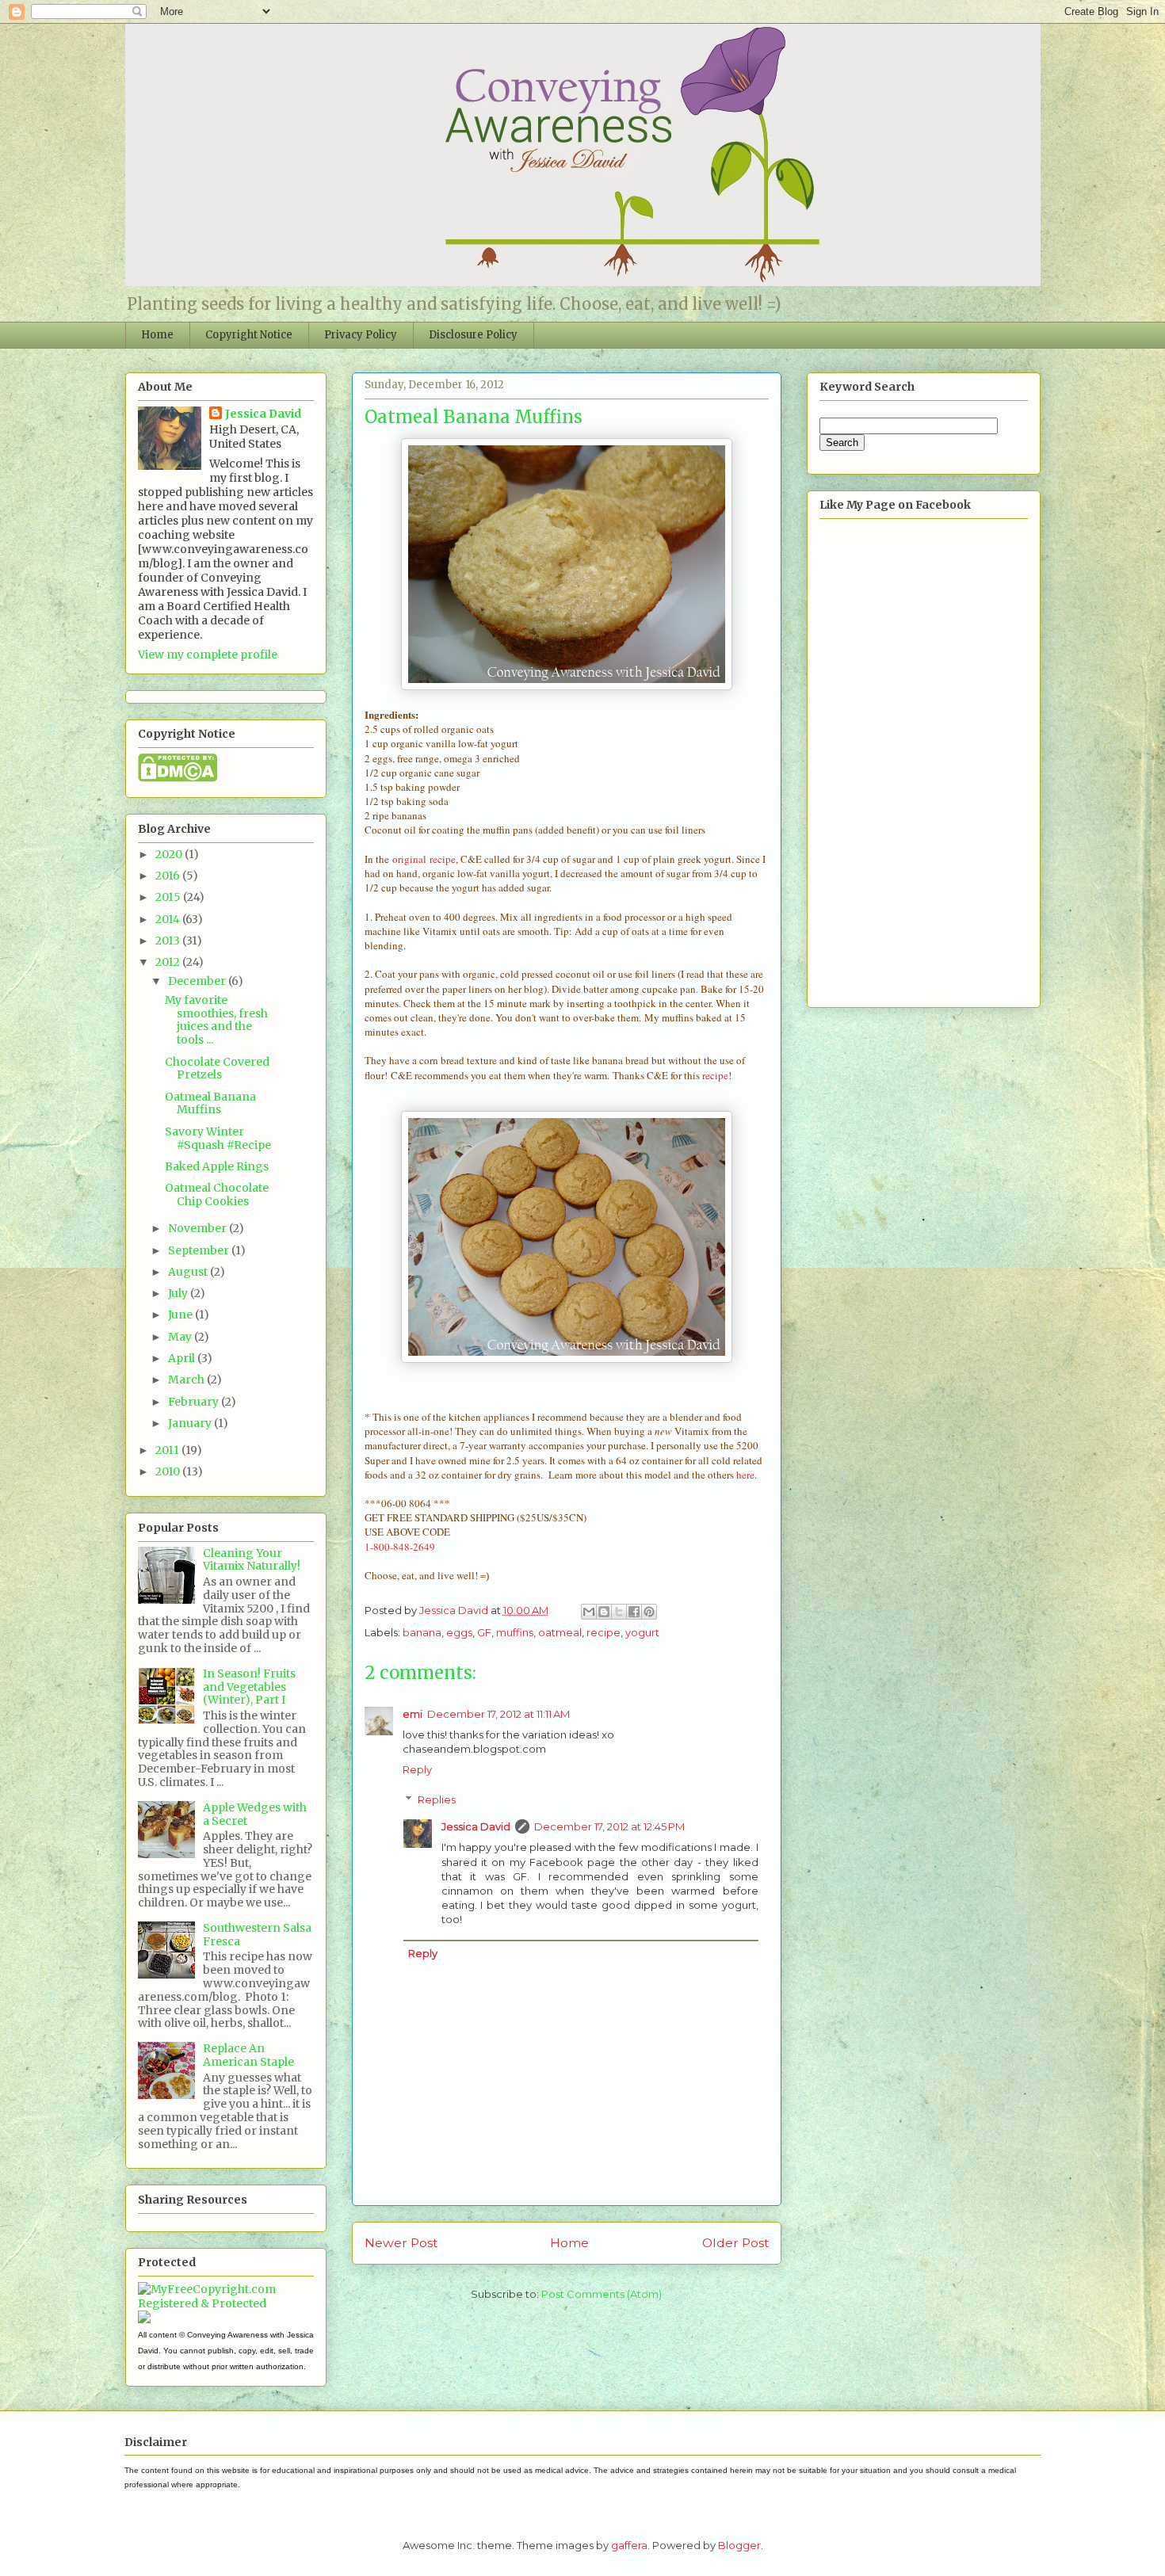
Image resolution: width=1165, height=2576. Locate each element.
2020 (170, 854)
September (200, 1250)
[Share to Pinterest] (649, 1612)
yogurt (642, 1632)
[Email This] (589, 1612)
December (198, 981)
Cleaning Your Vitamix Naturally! (252, 1560)
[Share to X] (619, 1612)
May (181, 1337)
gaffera (629, 2545)
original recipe (424, 859)
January (191, 1423)
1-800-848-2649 (400, 1547)
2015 (169, 897)
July (179, 1293)
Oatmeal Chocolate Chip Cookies (217, 1195)
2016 (169, 876)
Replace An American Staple (248, 2055)
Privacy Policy (361, 335)
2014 (169, 919)
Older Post (735, 2243)
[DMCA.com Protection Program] (178, 778)
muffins (515, 1632)
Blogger (739, 2545)
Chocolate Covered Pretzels (217, 1069)
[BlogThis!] (604, 1612)
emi (413, 1714)
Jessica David (476, 1826)
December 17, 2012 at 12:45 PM (609, 1826)
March (187, 1380)
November (199, 1228)
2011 (168, 1450)
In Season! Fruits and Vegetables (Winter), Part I (249, 1687)
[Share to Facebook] (634, 1612)
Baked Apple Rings (217, 1166)
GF (484, 1632)
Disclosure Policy (473, 335)
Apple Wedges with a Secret (255, 1814)
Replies (437, 1799)
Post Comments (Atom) (602, 2294)
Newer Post (401, 2243)
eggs (459, 1632)
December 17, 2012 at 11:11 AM (498, 1714)
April (183, 1358)
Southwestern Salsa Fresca (257, 1935)
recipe (714, 1075)
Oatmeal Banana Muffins (210, 1103)
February (195, 1402)
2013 (169, 941)
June (181, 1315)
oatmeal (560, 1632)
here (745, 1475)
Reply (417, 1769)
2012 (169, 962)
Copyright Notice (249, 335)
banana (422, 1632)
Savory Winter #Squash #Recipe (218, 1138)
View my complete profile (208, 654)
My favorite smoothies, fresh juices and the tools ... (216, 1020)
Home (157, 335)
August (189, 1272)
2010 (169, 1471)
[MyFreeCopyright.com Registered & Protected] (226, 2303)
